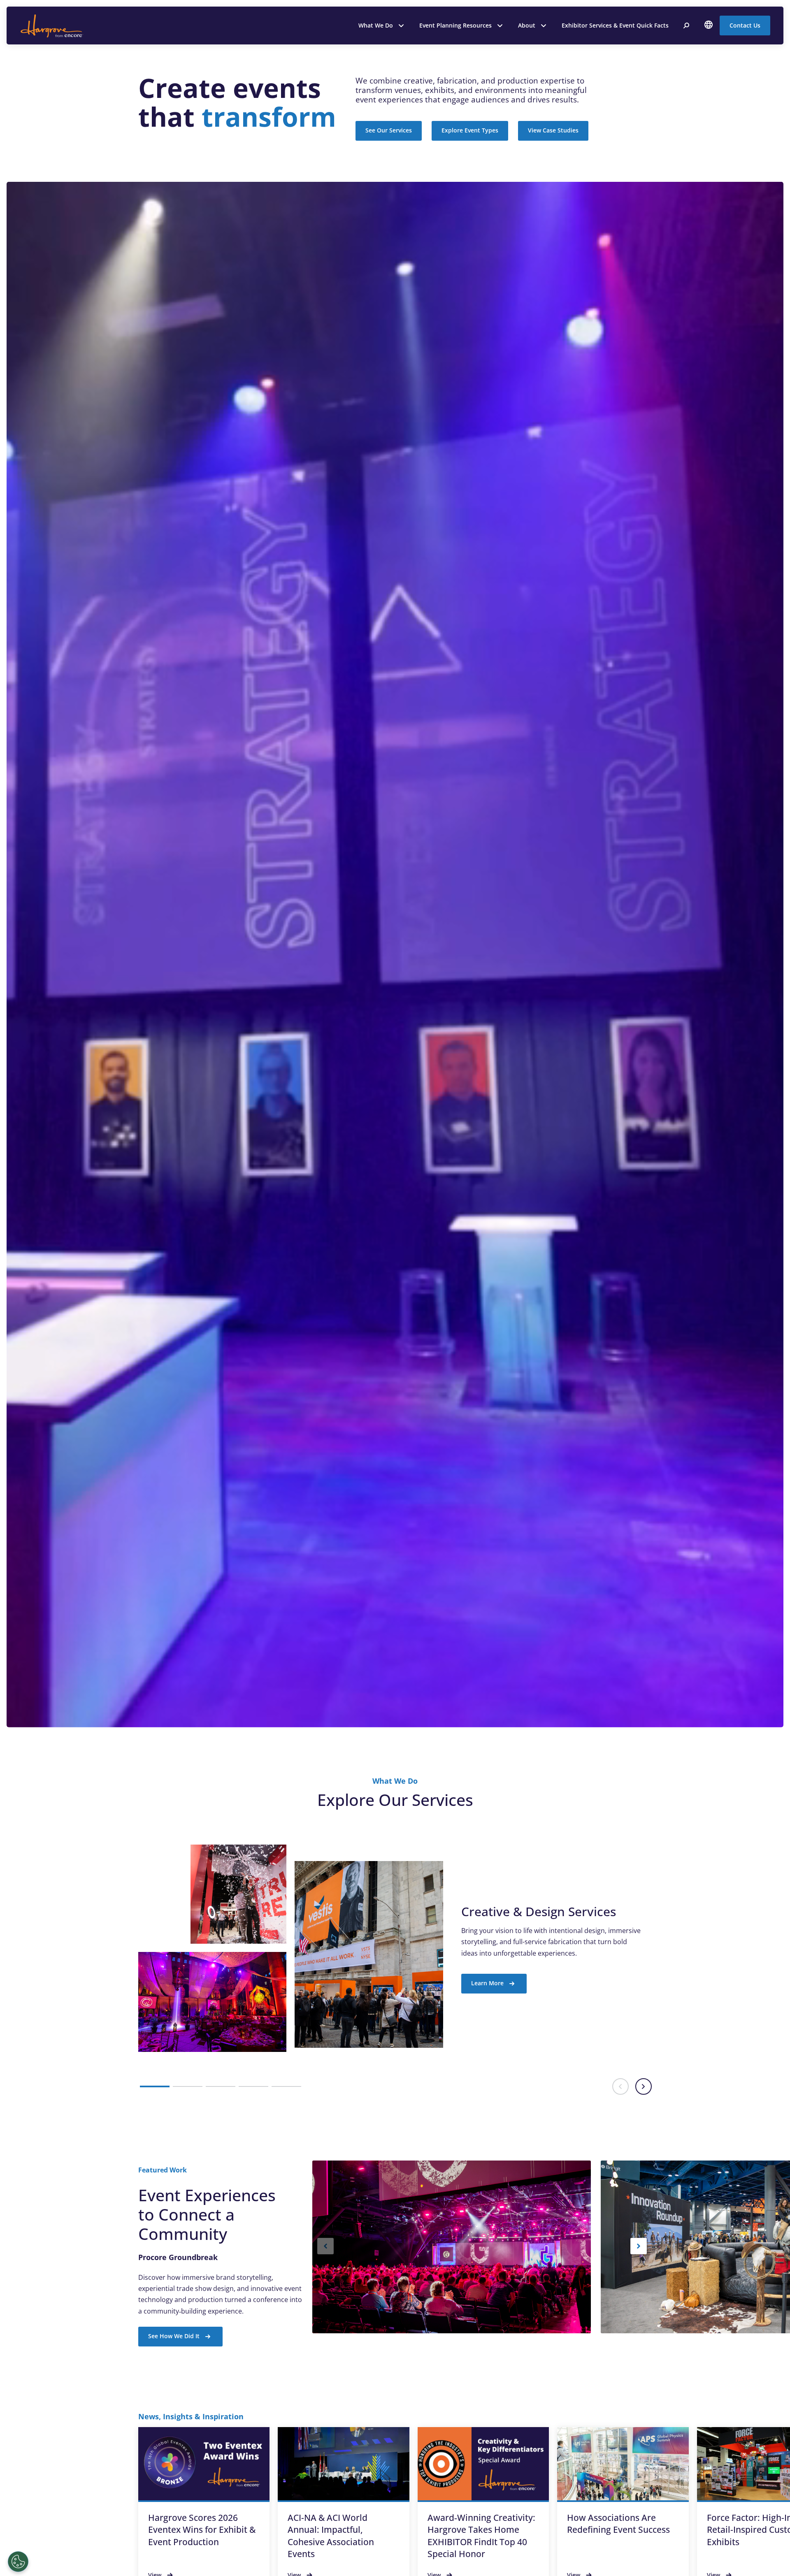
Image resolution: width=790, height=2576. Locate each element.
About (527, 25)
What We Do (376, 25)
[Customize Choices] (18, 2562)
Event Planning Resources (455, 25)
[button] (155, 2086)
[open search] (686, 26)
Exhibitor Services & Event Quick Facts (615, 25)
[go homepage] (51, 26)
